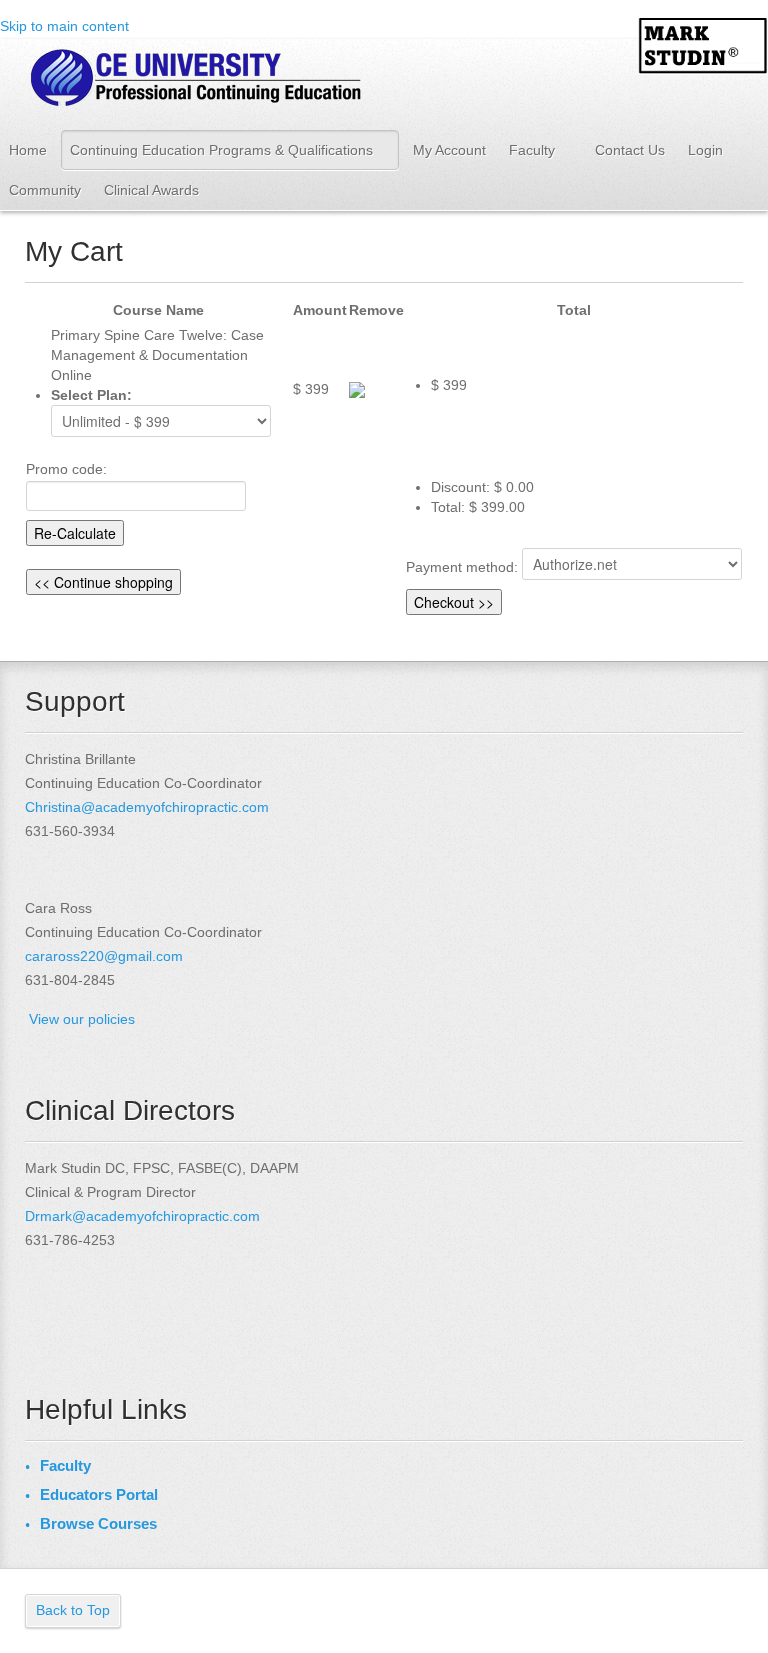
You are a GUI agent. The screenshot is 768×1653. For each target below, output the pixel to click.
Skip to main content (64, 26)
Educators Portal (99, 1494)
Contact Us (630, 150)
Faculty (532, 150)
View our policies (82, 1019)
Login (705, 150)
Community (45, 190)
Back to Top (73, 1610)
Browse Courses (98, 1523)
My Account (449, 150)
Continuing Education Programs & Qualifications (221, 150)
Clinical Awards (151, 190)
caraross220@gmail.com (104, 956)
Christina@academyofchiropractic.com (147, 807)
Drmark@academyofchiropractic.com (142, 1216)
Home (28, 150)
